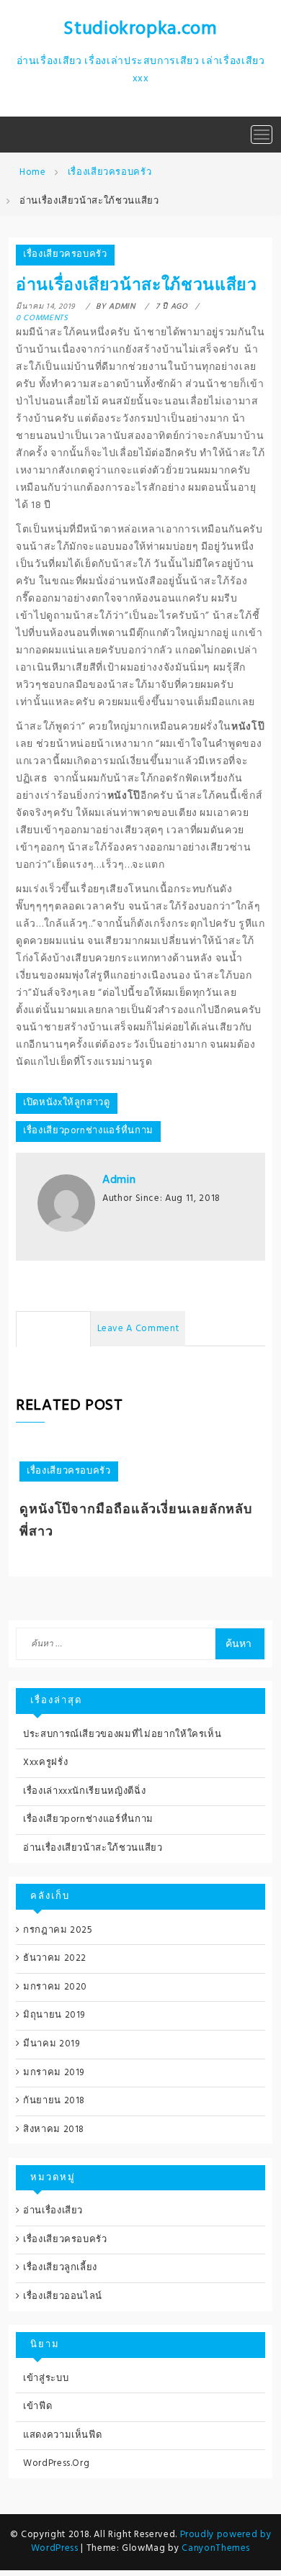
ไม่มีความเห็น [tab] (53, 1329)
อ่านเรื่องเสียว (53, 2211)
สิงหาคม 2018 (54, 2130)
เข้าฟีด (37, 2407)
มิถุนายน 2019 (54, 2015)
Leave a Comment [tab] (138, 1329)
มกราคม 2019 (54, 2073)
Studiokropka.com (140, 29)
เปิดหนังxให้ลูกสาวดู (67, 1103)
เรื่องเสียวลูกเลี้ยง (60, 2268)
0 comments (42, 318)
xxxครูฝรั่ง (45, 1763)
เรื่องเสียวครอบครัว (65, 254)
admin (119, 1180)
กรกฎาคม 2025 (58, 1930)
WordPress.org (56, 2463)
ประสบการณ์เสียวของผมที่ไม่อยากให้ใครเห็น (122, 1734)
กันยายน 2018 (54, 2101)
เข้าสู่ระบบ (46, 2378)
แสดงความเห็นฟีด (62, 2435)
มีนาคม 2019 (52, 2044)
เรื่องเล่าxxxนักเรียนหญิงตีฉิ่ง (84, 1791)
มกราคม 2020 (55, 1987)
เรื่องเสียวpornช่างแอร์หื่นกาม (88, 1131)
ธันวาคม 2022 (55, 1958)
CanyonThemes (216, 2548)
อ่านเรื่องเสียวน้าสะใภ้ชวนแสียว (93, 1848)
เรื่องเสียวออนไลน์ (63, 2296)
